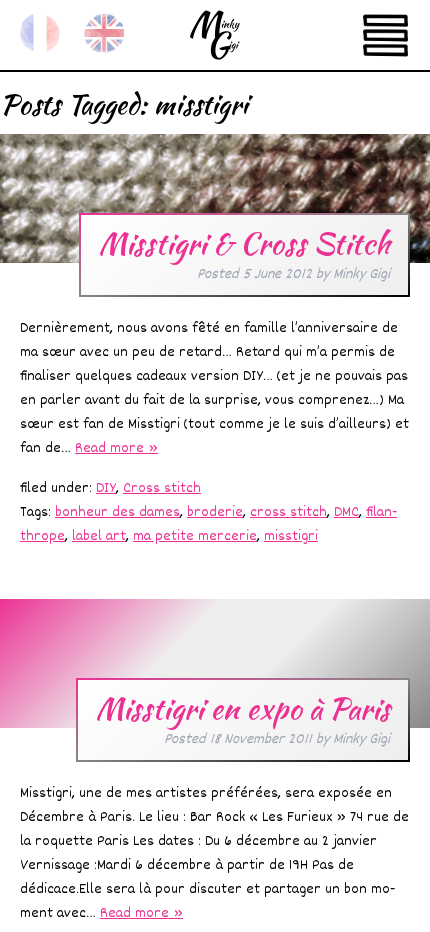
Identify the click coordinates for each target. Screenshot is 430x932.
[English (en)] (104, 33)
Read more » (116, 448)
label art (99, 536)
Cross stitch (162, 488)
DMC (346, 512)
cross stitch (288, 512)
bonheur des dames (117, 512)
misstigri (291, 536)
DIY (106, 488)
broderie (215, 512)
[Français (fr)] (40, 33)
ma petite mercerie (195, 536)
